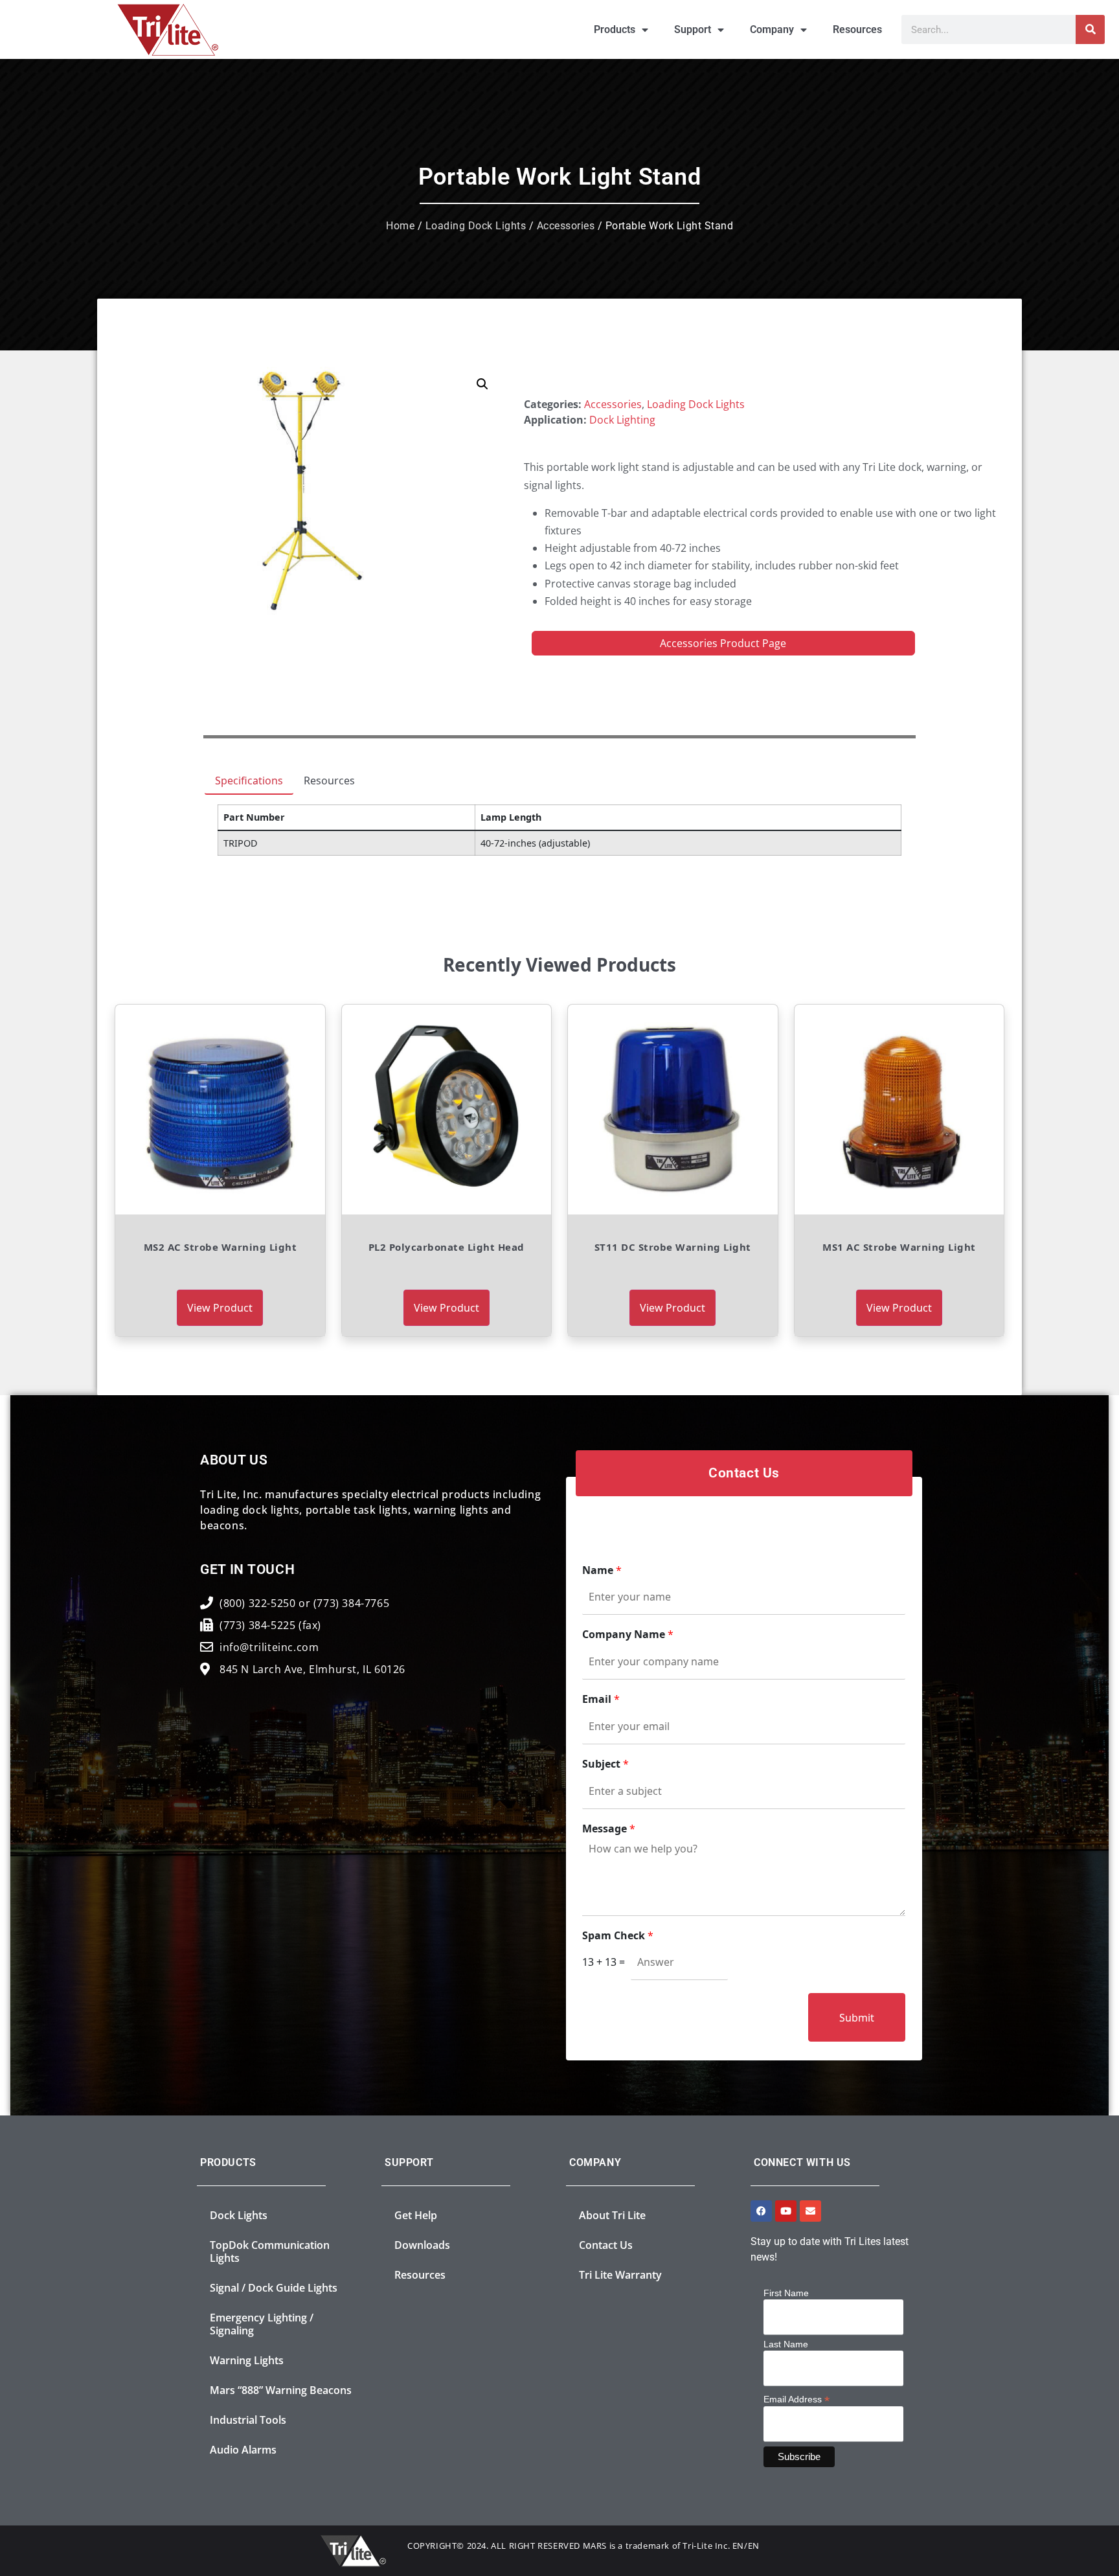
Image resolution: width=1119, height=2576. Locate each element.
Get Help (416, 2215)
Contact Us (606, 2245)
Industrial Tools (248, 2420)
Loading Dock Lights (476, 226)
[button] (482, 384)
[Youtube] (786, 2211)
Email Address (797, 2399)
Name (602, 1570)
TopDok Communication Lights (270, 2251)
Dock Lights (239, 2215)
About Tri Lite (612, 2215)
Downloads (422, 2245)
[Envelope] (810, 2211)
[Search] (1090, 29)
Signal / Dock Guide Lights (274, 2288)
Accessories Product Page (723, 643)
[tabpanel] (559, 835)
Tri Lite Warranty (620, 2275)
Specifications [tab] (249, 781)
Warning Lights (247, 2360)
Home (400, 226)
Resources (857, 29)
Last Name (786, 2344)
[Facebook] (761, 2211)
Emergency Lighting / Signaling (262, 2324)
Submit (857, 2018)
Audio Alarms (243, 2450)
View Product (220, 1308)
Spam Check (618, 1936)
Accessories (566, 226)
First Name (786, 2293)
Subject (605, 1764)
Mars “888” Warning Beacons (281, 2390)
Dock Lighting (622, 420)
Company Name (628, 1635)
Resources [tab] (329, 781)
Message (609, 1829)
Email (601, 1699)
